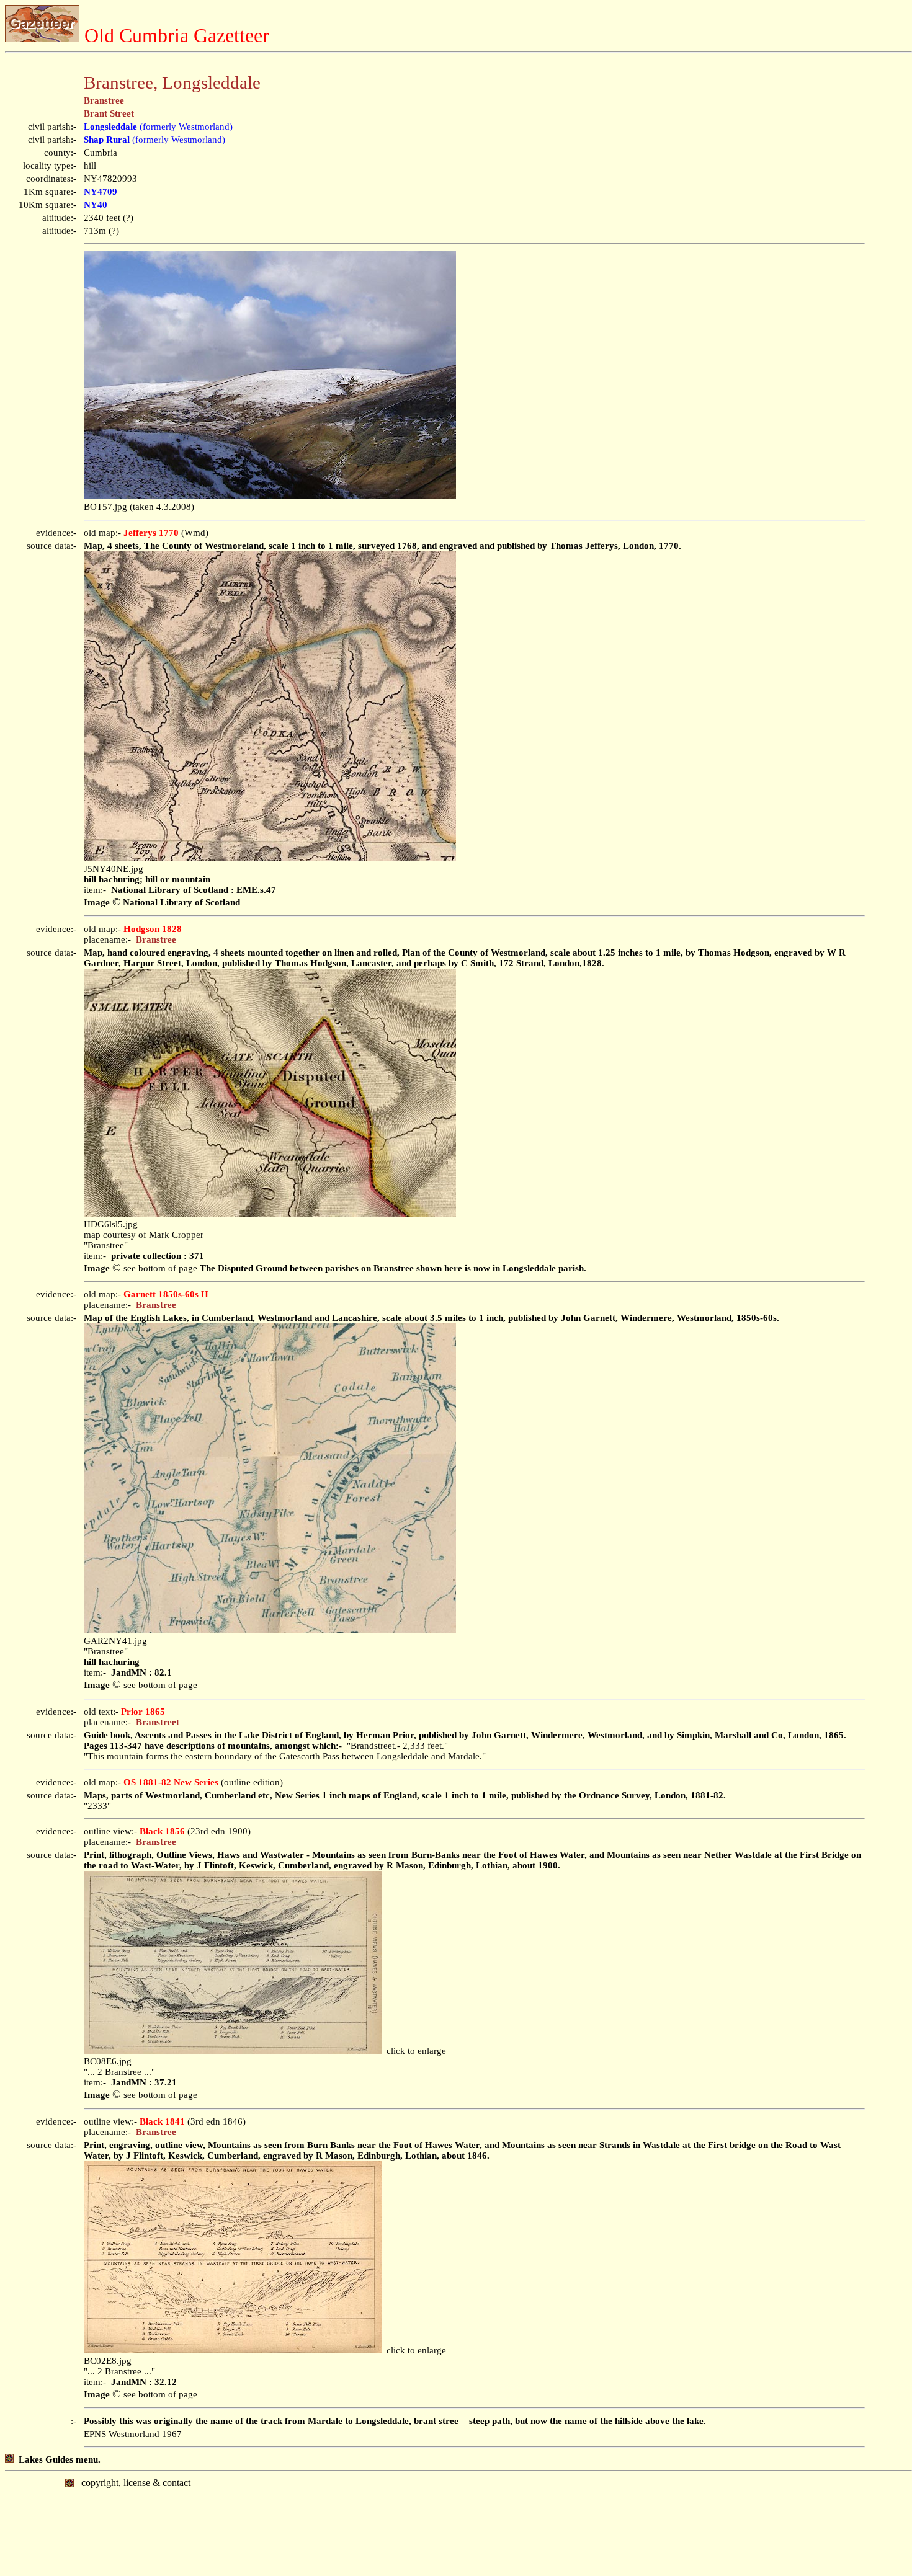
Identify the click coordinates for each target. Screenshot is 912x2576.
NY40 (96, 205)
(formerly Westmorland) (158, 127)
